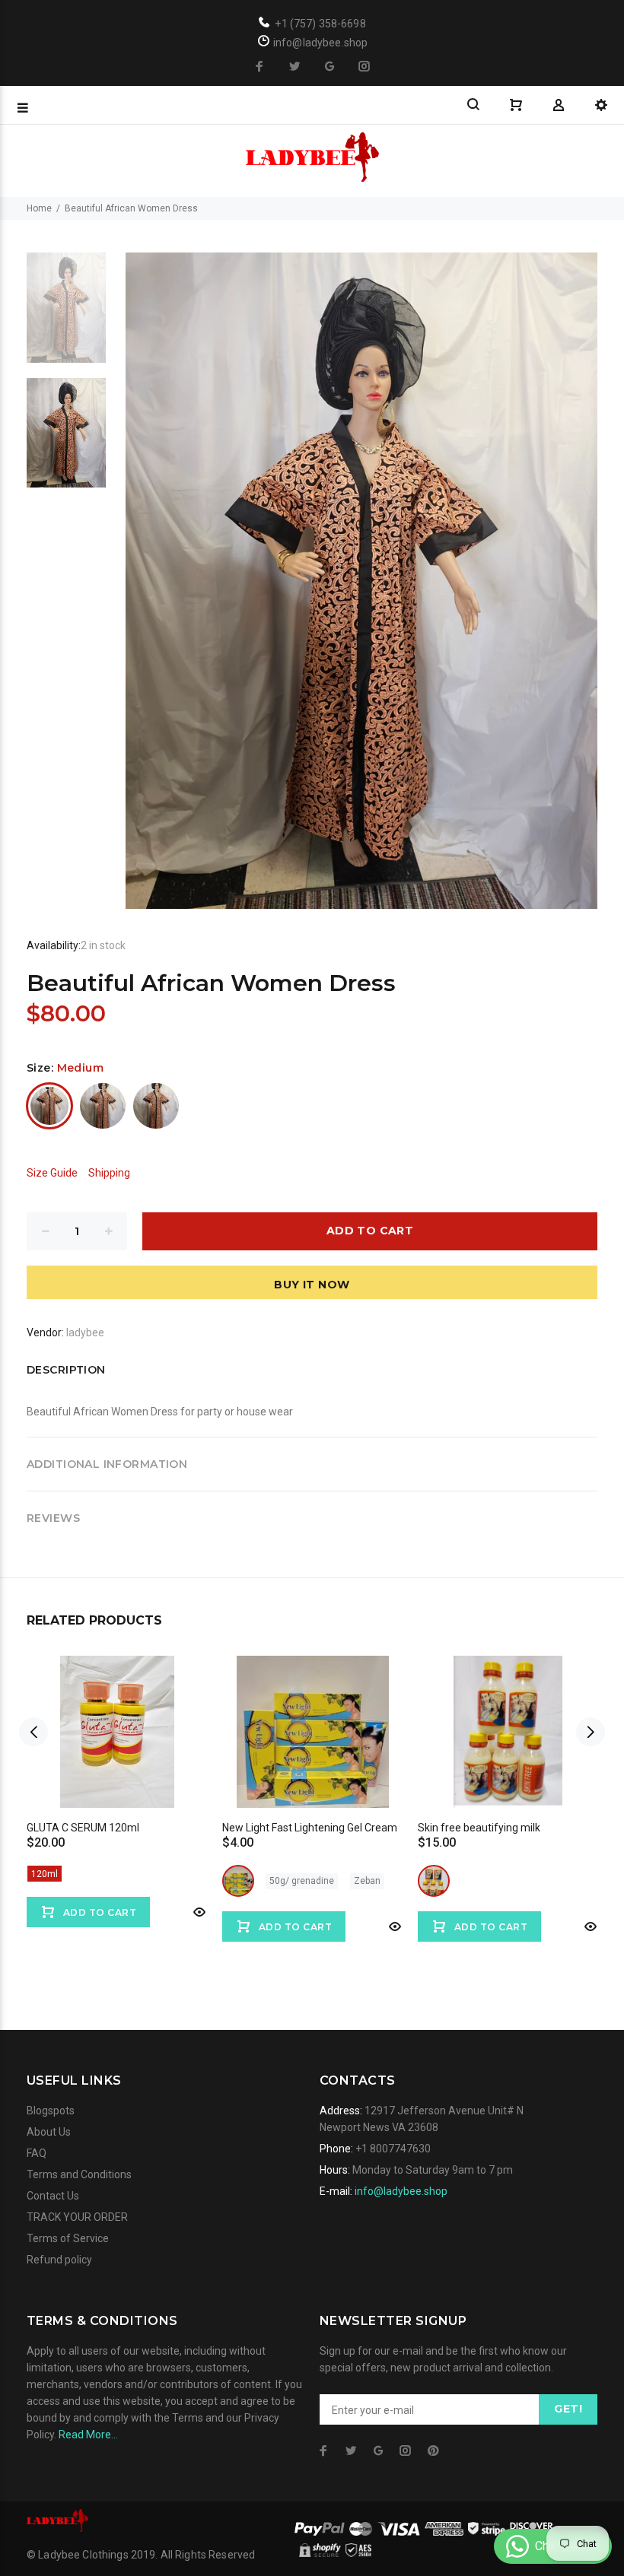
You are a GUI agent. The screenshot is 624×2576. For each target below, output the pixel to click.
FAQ (37, 2153)
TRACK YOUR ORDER (77, 2217)
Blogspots (51, 2111)
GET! (568, 2409)
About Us (49, 2132)
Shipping (109, 1173)
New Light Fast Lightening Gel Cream (310, 1828)
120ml (45, 1874)
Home (39, 208)
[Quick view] (198, 1912)
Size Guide (52, 1173)
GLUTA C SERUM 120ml (83, 1828)
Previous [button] (33, 1732)
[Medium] (49, 1106)
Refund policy (59, 2260)
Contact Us (53, 2196)
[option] (66, 315)
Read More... (88, 2435)
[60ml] (434, 1881)
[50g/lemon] (238, 1881)
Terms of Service (68, 2238)
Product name (128, 2515)
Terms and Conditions (79, 2174)
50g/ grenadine (302, 1881)
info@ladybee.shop (401, 2191)
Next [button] (591, 1732)
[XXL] (156, 1106)
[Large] (103, 1106)
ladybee (85, 1332)
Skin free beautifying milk (479, 1828)
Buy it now (312, 1285)
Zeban (367, 1881)
